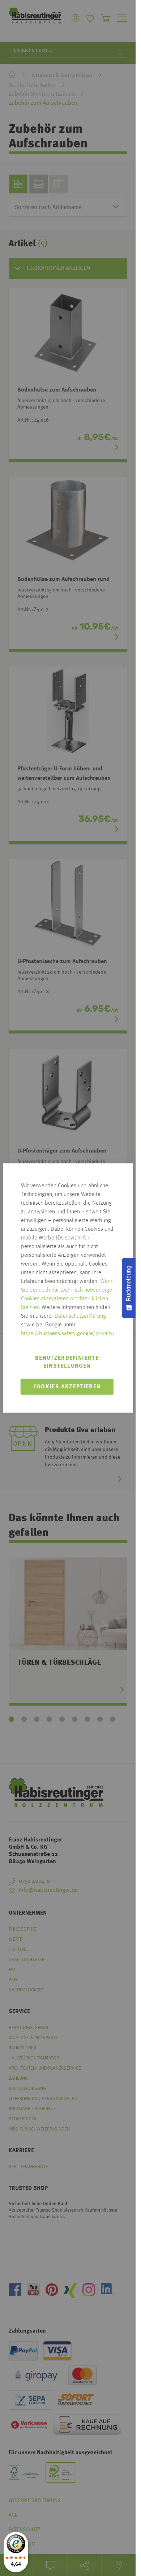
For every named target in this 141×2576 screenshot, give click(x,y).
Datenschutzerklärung (80, 1316)
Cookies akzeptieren (67, 1387)
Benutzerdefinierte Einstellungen (67, 1362)
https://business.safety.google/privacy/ (68, 1334)
